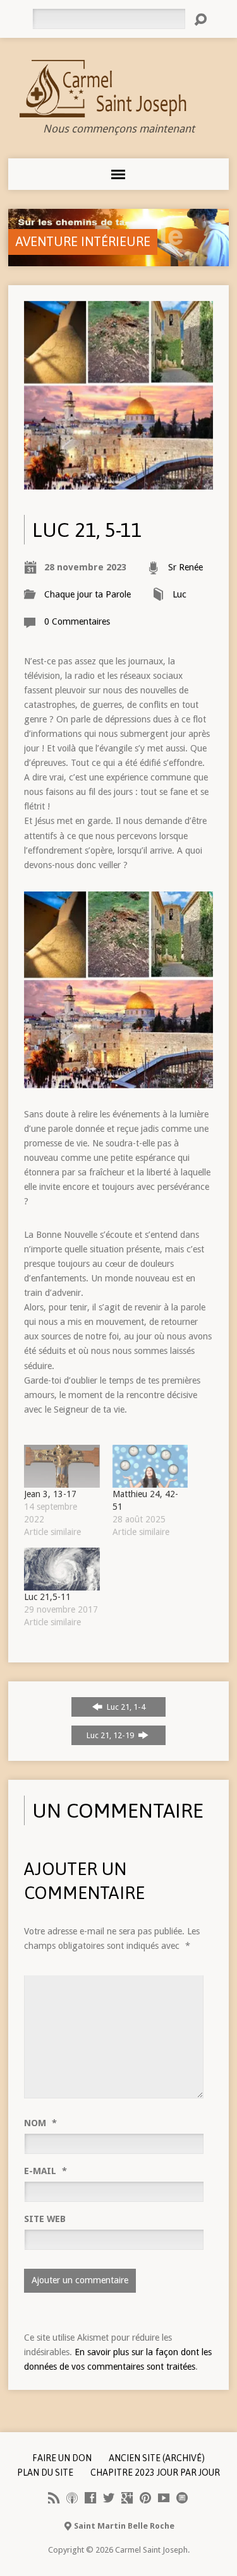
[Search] (200, 20)
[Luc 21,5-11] (62, 1569)
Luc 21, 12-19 (111, 1735)
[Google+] (127, 2498)
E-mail (46, 2171)
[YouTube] (164, 2498)
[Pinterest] (145, 2498)
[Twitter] (109, 2498)
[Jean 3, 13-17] (62, 1466)
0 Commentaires (77, 621)
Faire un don (62, 2458)
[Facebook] (90, 2498)
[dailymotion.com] (182, 2498)
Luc (179, 594)
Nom (40, 2123)
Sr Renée (185, 567)
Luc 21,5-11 (47, 1597)
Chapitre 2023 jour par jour (155, 2473)
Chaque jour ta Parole (88, 594)
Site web (45, 2219)
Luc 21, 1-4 (125, 1707)
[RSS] (54, 2498)
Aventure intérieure (83, 241)
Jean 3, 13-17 (50, 1494)
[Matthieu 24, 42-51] (150, 1466)
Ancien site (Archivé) (157, 2458)
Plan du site (45, 2473)
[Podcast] (72, 2498)
